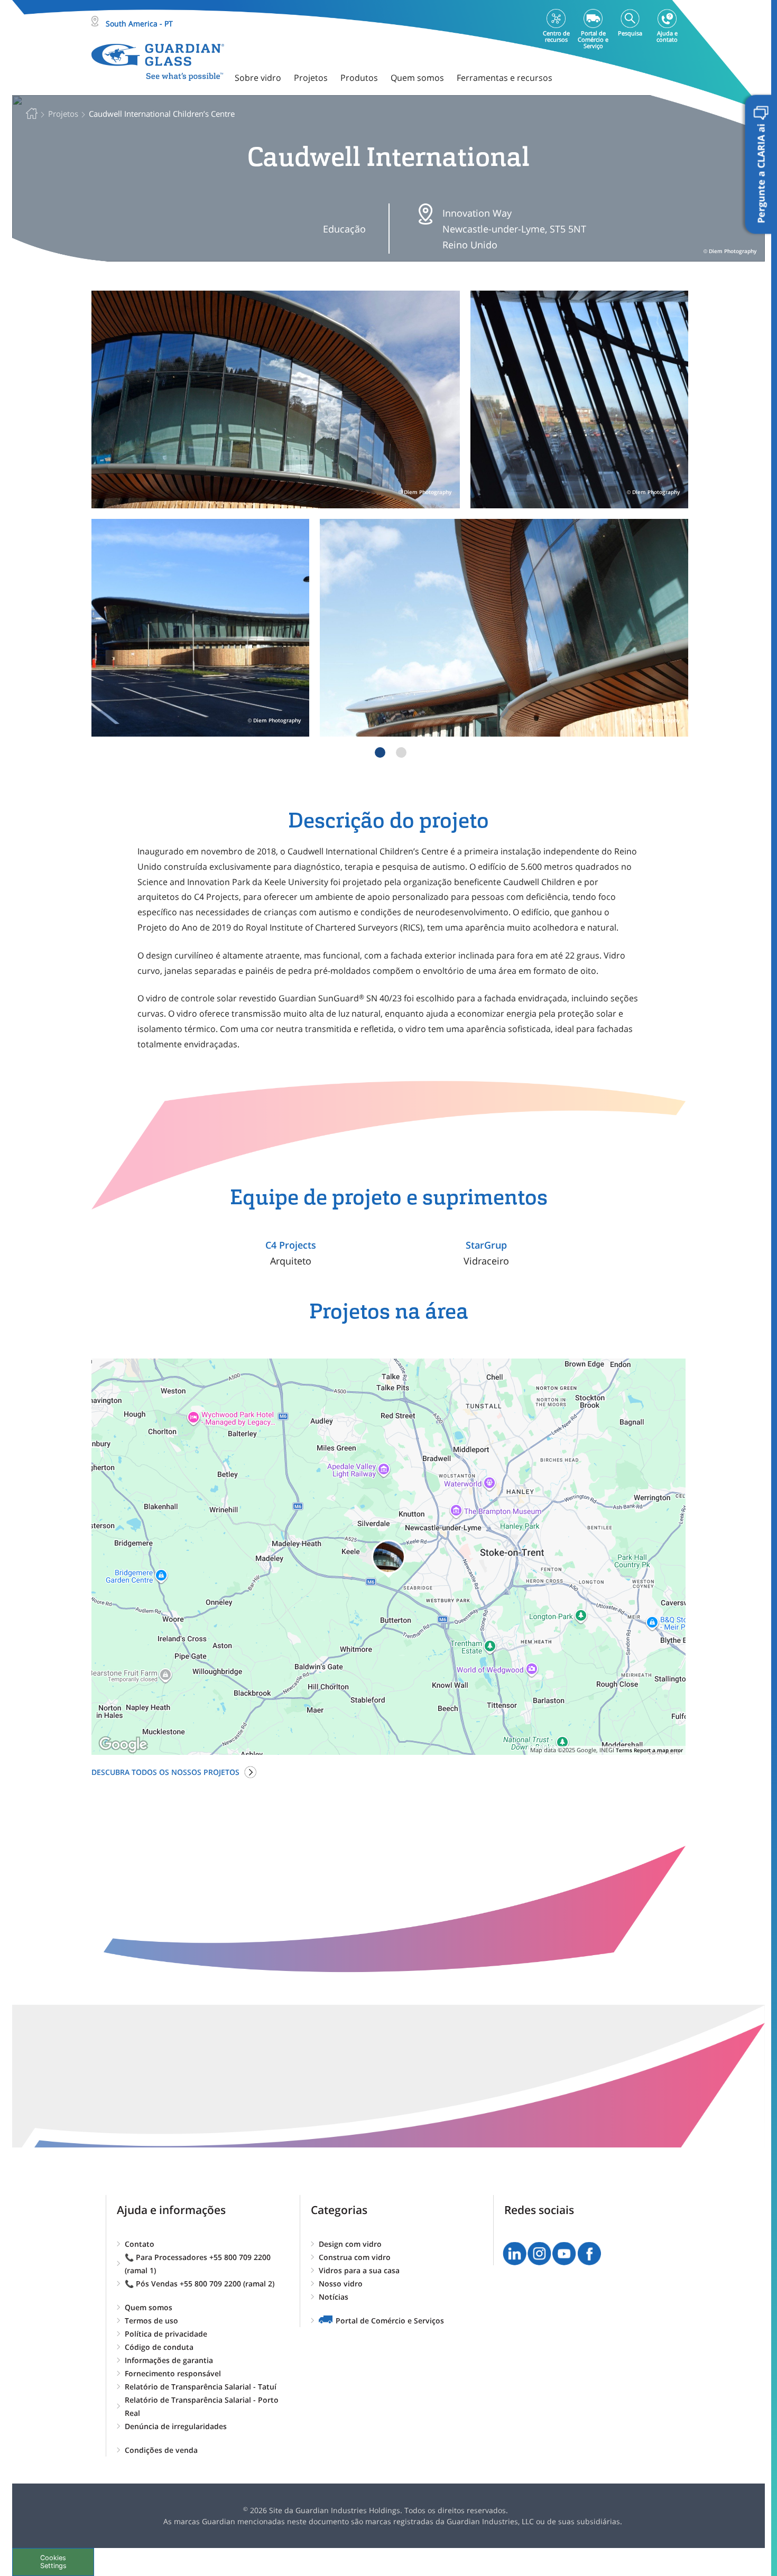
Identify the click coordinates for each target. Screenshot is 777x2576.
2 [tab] (401, 752)
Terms (624, 1750)
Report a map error (658, 1750)
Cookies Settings (53, 2562)
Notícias (334, 2297)
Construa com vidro (355, 2257)
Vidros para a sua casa (359, 2270)
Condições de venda (161, 2450)
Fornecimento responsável (173, 2373)
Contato (140, 2244)
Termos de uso (151, 2321)
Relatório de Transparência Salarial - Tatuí (201, 2387)
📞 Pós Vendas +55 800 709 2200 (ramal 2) (200, 2284)
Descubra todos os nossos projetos (165, 1772)
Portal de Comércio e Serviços (390, 2321)
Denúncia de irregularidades (176, 2426)
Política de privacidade (166, 2334)
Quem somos (149, 2307)
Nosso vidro (341, 2284)
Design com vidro (350, 2244)
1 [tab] (380, 752)
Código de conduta (159, 2347)
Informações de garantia (169, 2360)
